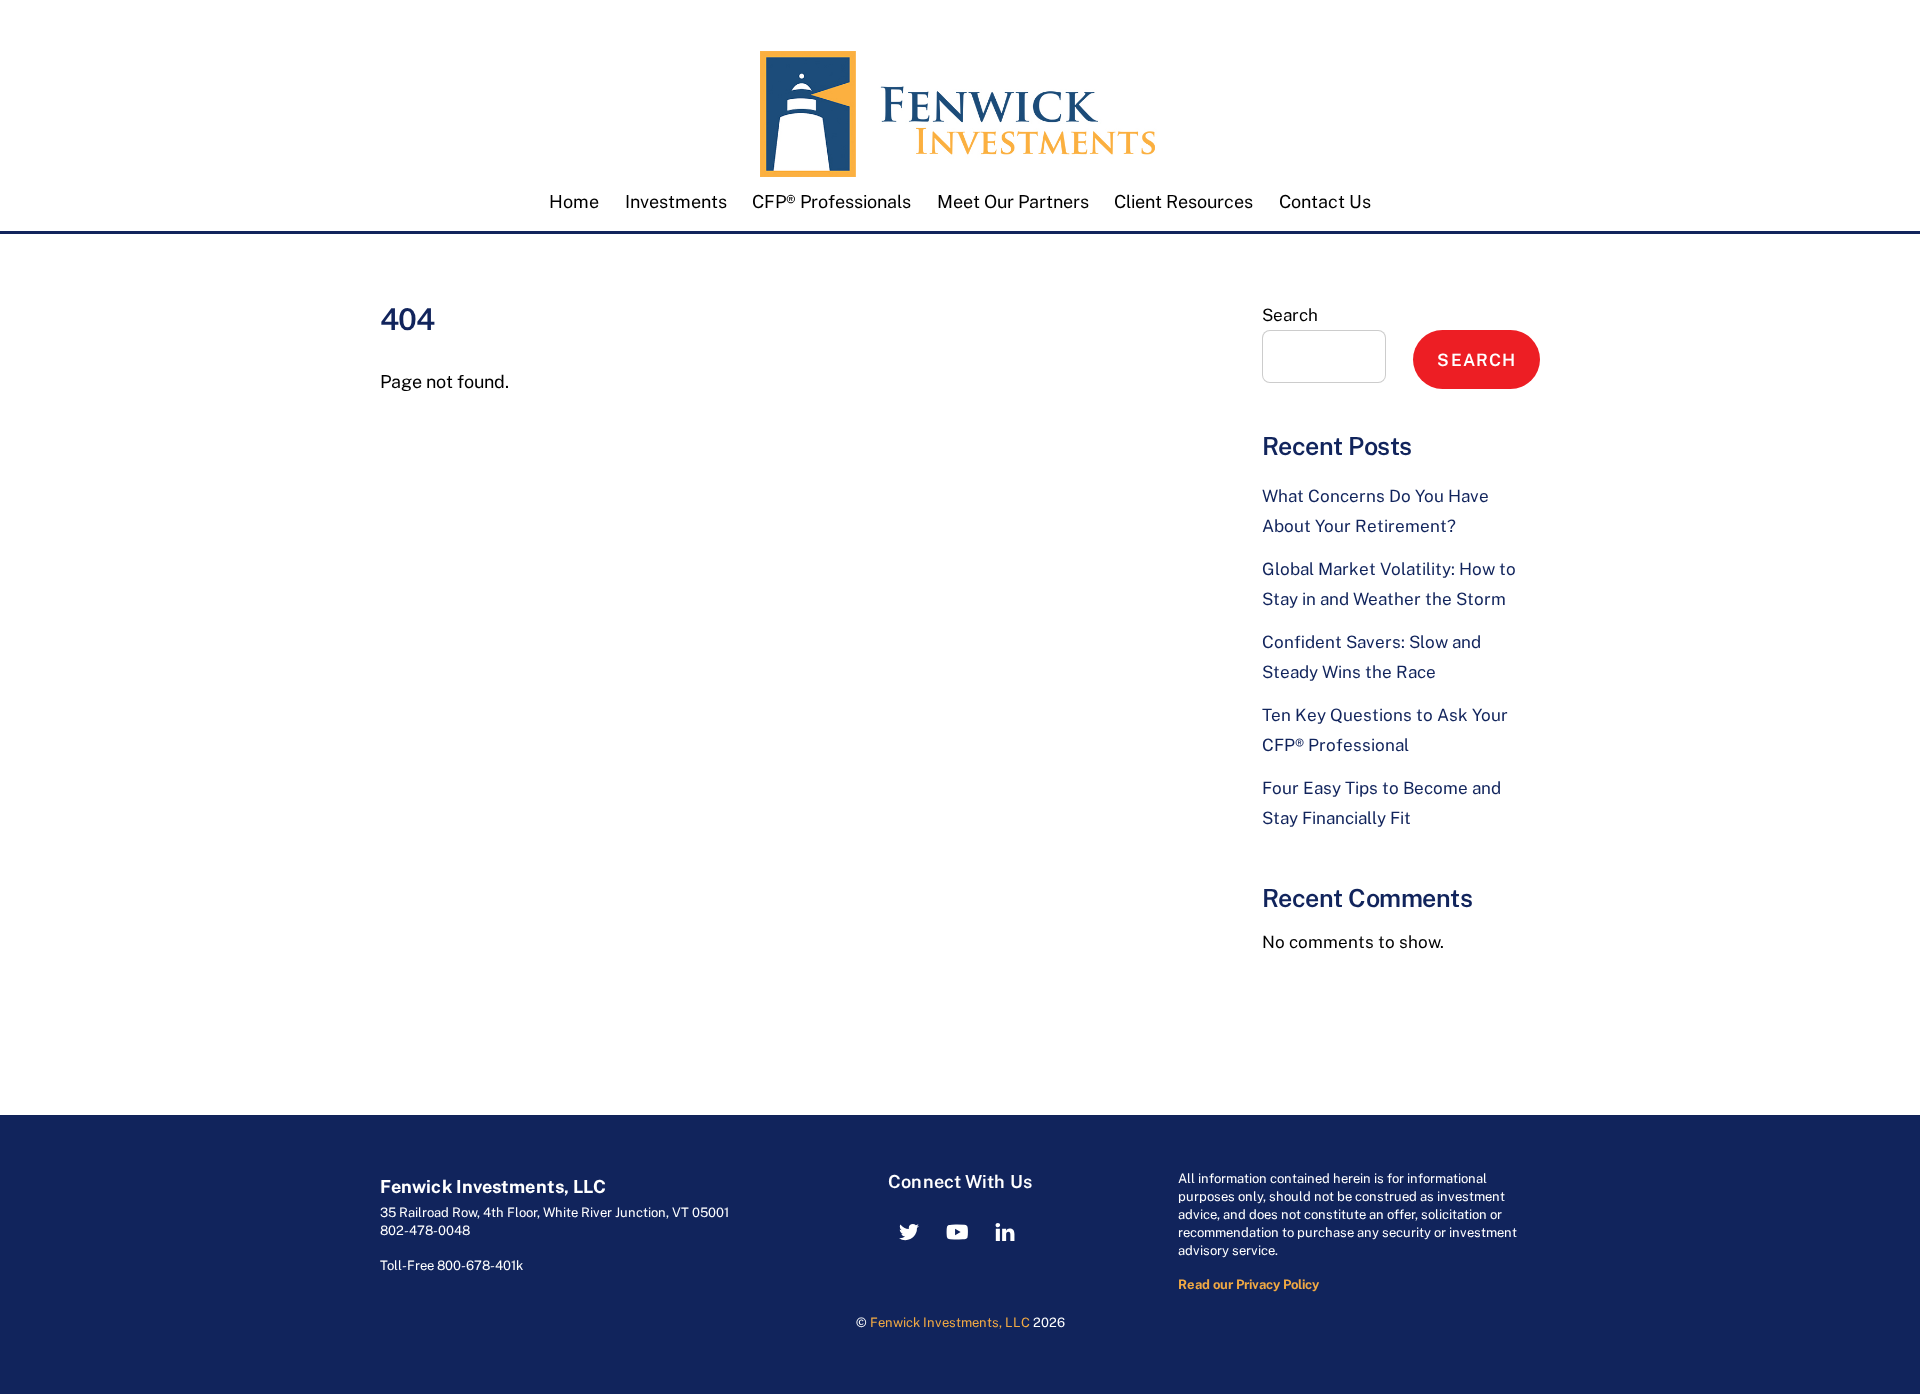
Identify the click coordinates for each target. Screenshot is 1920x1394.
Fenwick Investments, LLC (950, 1322)
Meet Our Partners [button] (1013, 201)
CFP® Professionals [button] (831, 201)
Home (574, 201)
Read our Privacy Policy (1248, 1284)
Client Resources (1183, 201)
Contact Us (1325, 201)
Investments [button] (676, 201)
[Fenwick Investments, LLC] (960, 166)
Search (1290, 315)
